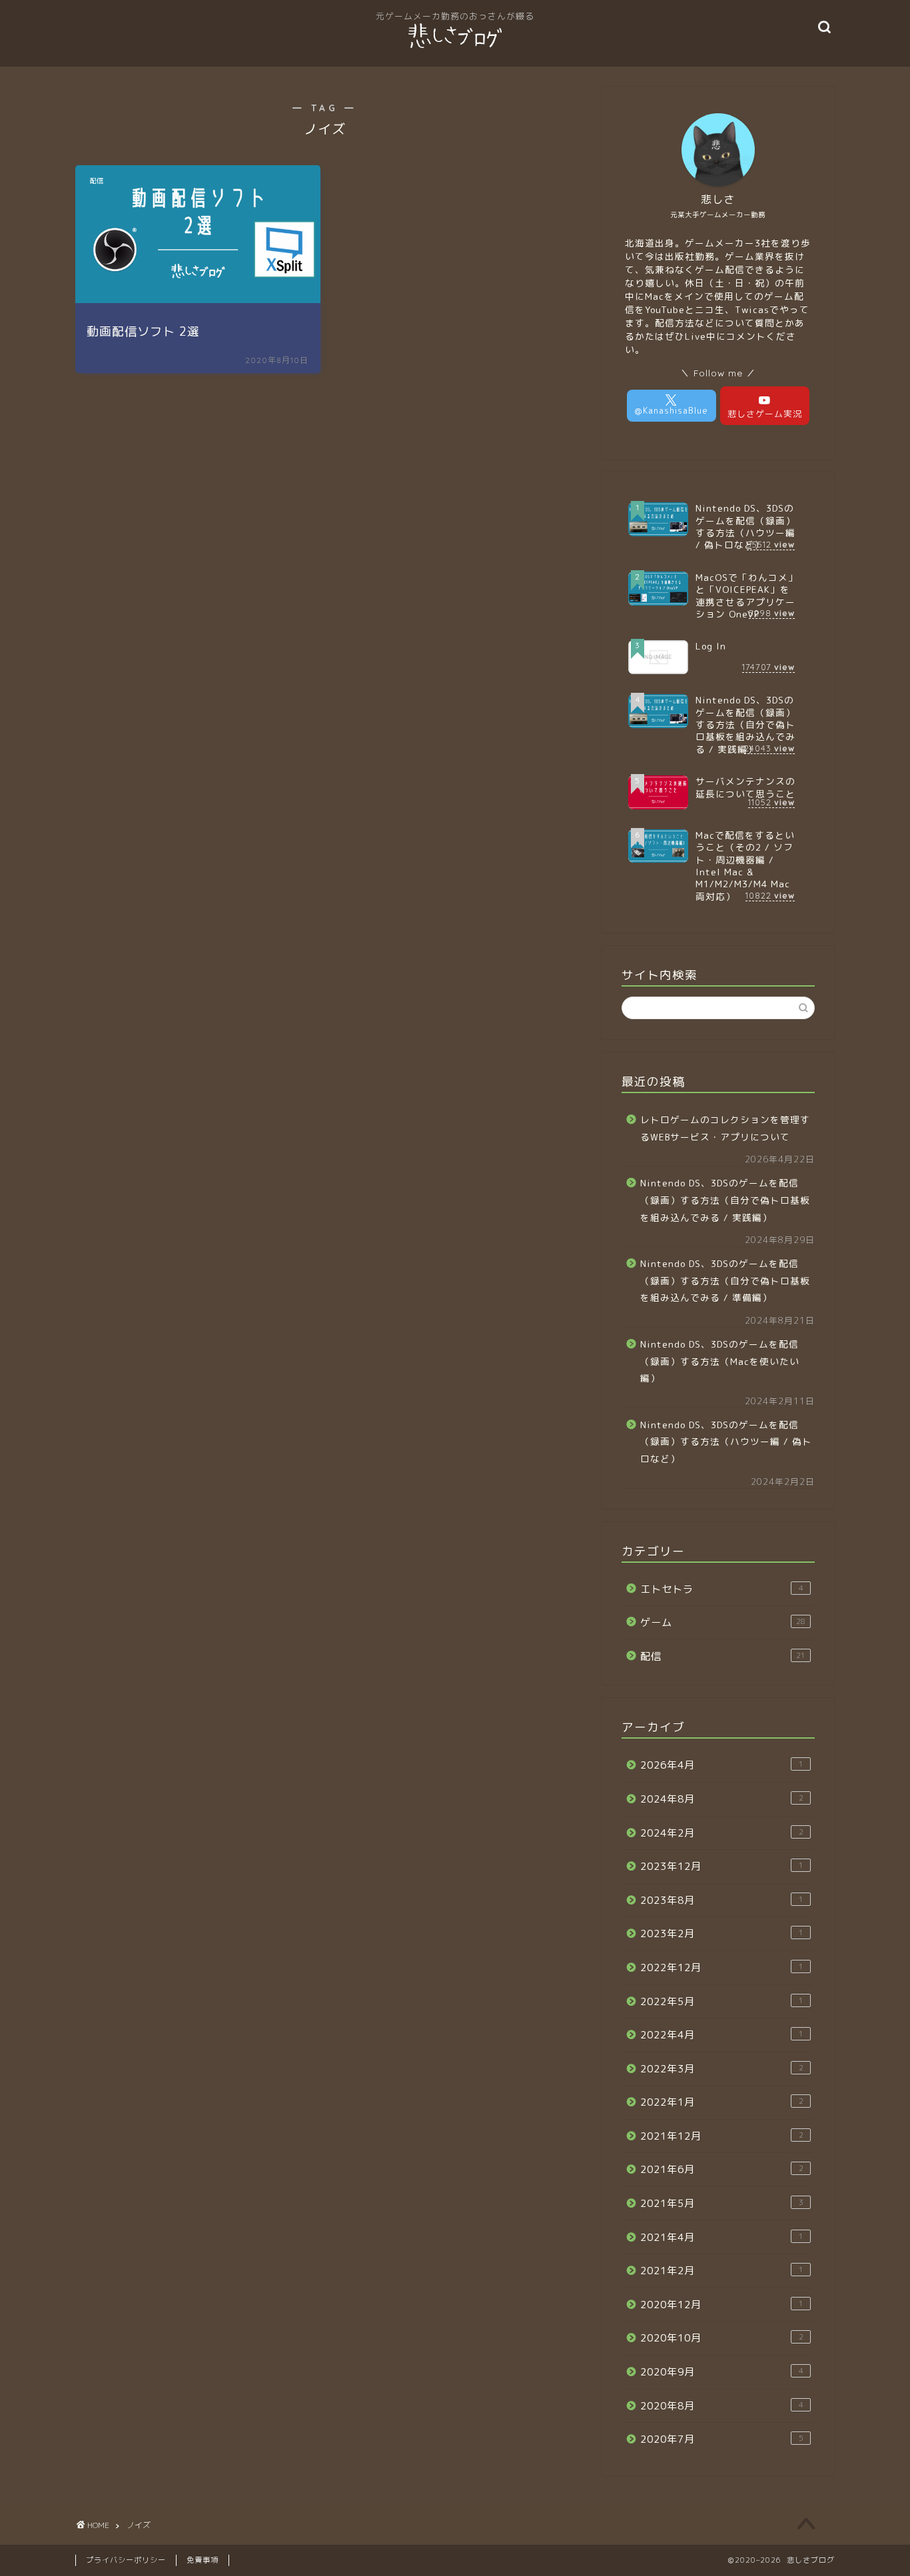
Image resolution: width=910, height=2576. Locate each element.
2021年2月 (722, 2271)
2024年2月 (722, 1833)
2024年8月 (722, 1799)
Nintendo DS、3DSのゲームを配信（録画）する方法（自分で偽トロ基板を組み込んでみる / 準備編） (725, 1280)
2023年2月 (722, 1933)
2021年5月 (722, 2203)
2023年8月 (722, 1900)
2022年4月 (722, 2035)
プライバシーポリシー (126, 2560)
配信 (723, 1656)
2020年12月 (722, 2305)
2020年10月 (722, 2338)
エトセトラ (722, 1589)
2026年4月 (722, 1765)
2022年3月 (722, 2069)
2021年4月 (722, 2237)
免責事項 (203, 2560)
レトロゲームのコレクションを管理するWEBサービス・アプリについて (725, 1128)
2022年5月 (722, 2001)
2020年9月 (722, 2372)
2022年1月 (722, 2102)
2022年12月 (722, 1967)
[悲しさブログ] (455, 47)
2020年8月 (722, 2406)
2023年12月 (722, 1866)
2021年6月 (722, 2169)
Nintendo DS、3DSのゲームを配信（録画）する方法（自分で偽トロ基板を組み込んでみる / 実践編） (725, 1200)
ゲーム (723, 1622)
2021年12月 (722, 2136)
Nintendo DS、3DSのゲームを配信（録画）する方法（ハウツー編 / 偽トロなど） (726, 1442)
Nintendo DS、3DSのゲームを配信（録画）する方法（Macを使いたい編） (720, 1361)
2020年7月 (722, 2439)
